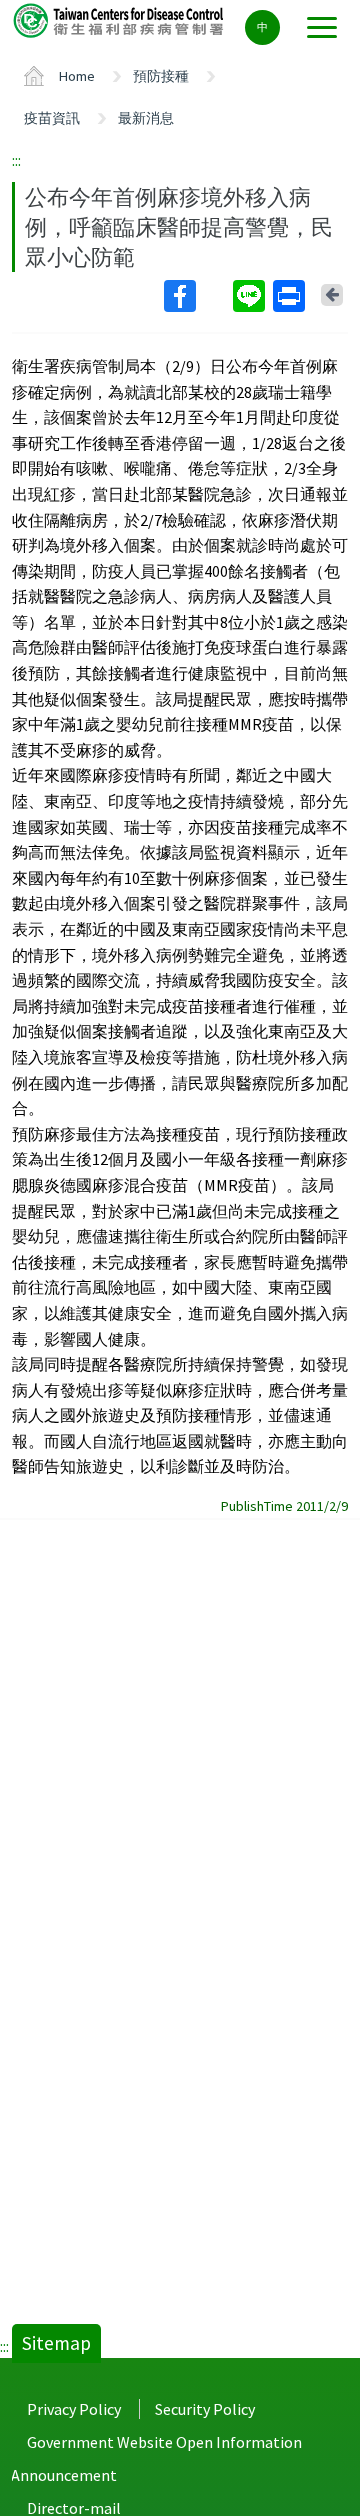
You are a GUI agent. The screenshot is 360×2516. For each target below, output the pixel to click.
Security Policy (205, 2409)
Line (251, 296)
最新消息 (146, 118)
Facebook (196, 296)
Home (77, 76)
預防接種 (161, 76)
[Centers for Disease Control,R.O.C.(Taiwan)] (120, 19)
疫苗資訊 (52, 118)
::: (16, 160)
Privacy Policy (74, 2409)
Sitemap (56, 2343)
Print (291, 296)
